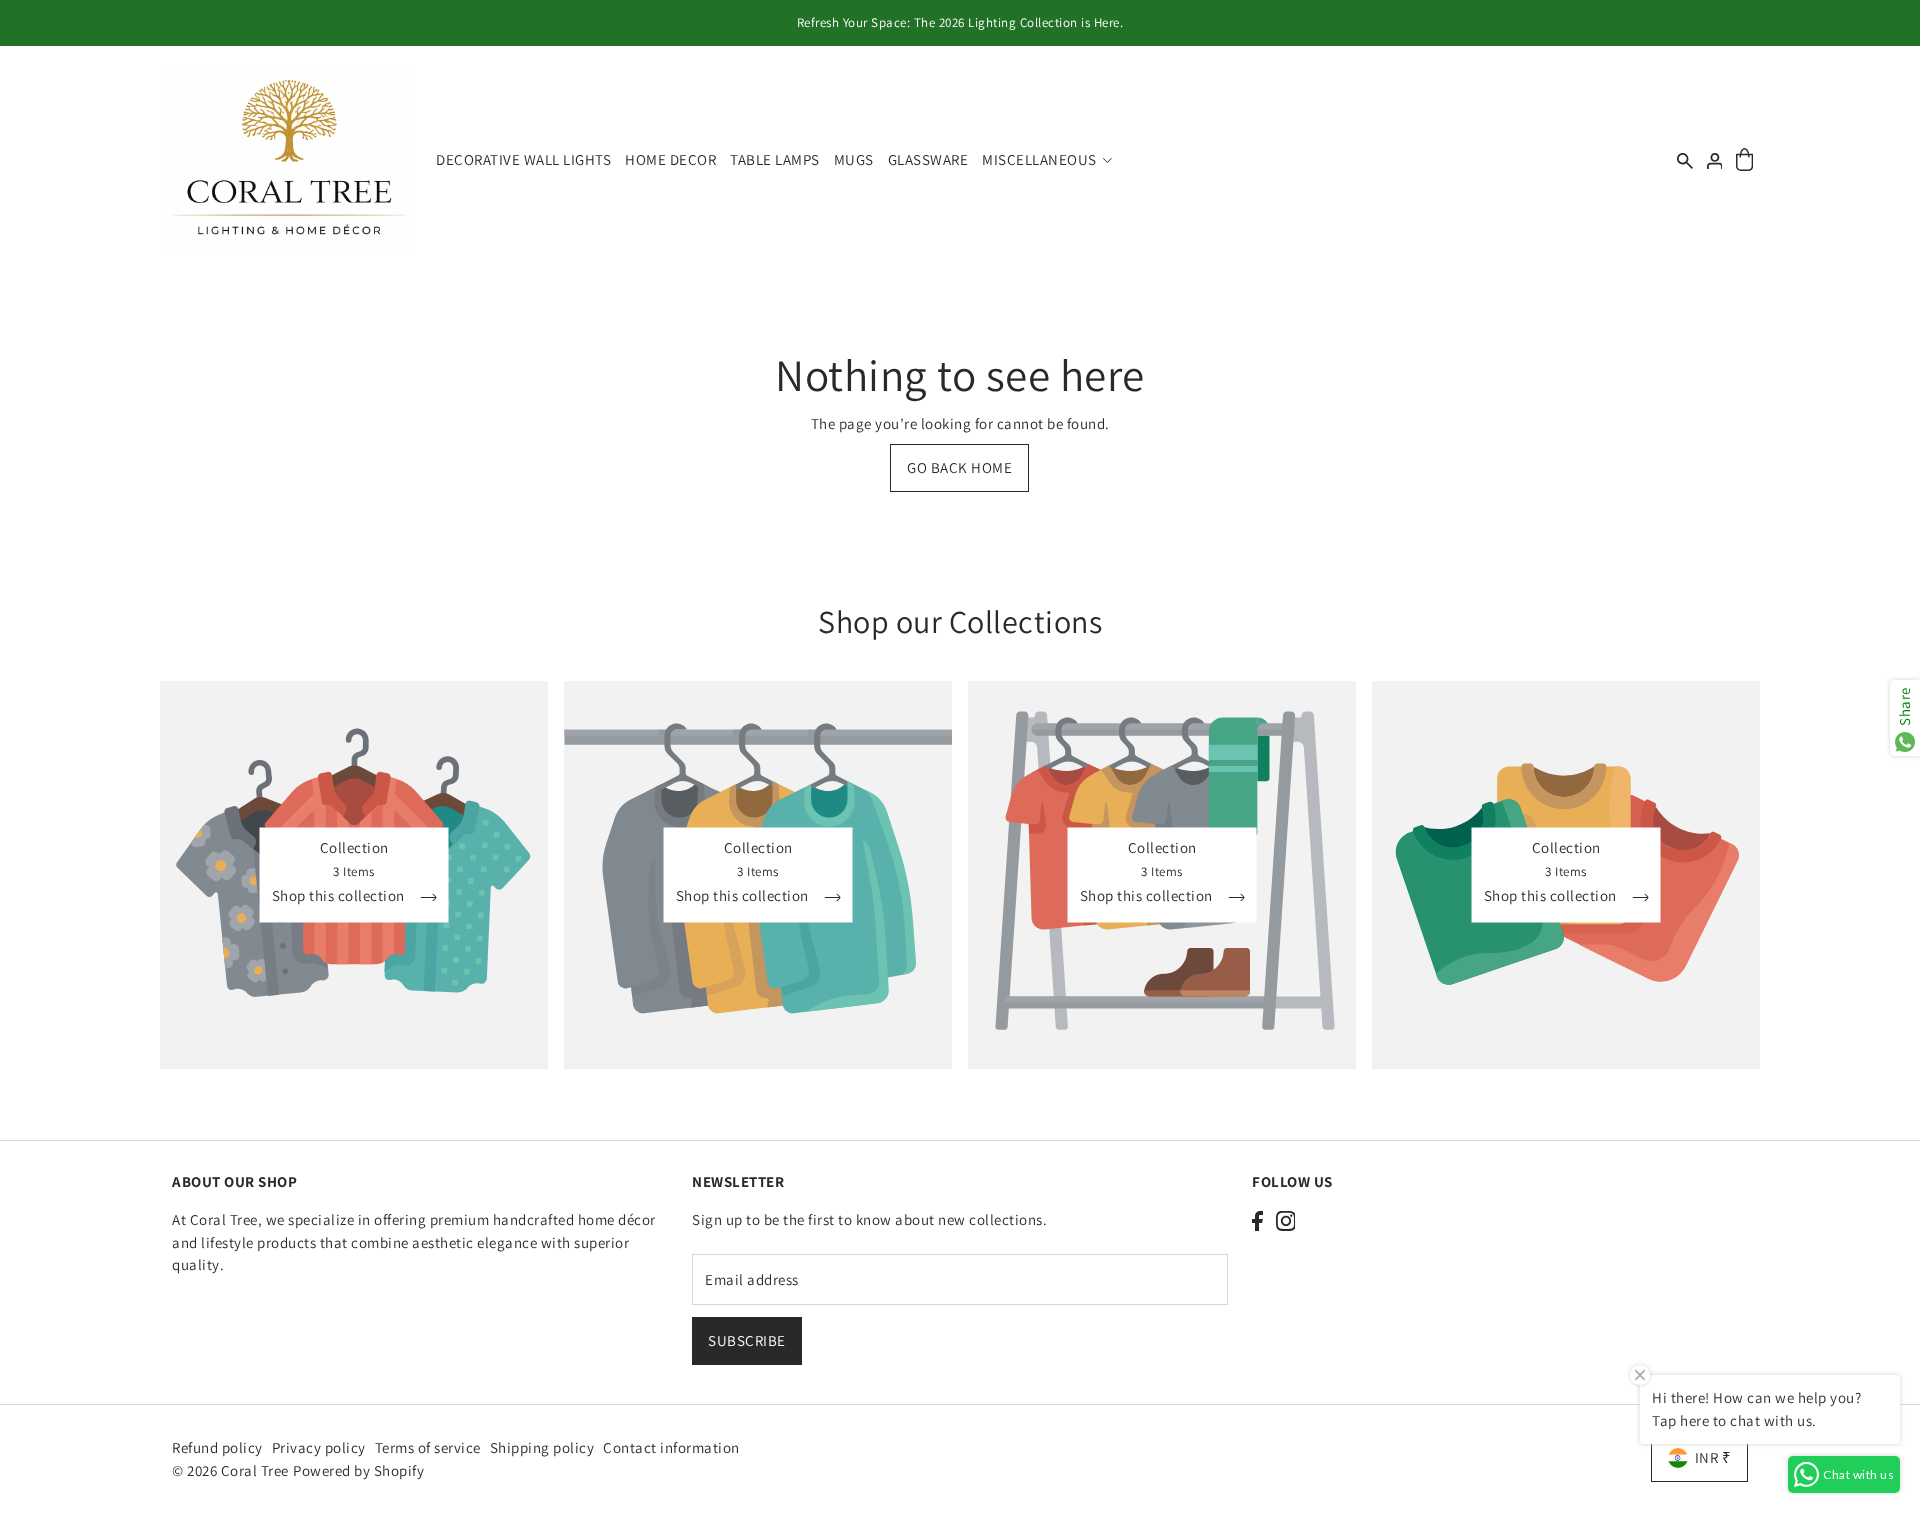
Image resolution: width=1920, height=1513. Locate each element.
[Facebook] (1257, 1220)
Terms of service (428, 1447)
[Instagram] (1286, 1220)
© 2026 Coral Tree (232, 1470)
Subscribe (747, 1339)
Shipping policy (542, 1447)
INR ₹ (1713, 1457)
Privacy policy (319, 1447)
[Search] (1685, 160)
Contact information (671, 1447)
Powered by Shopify (358, 1470)
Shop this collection (340, 896)
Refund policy (217, 1447)
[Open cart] (1744, 160)
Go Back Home (959, 467)
